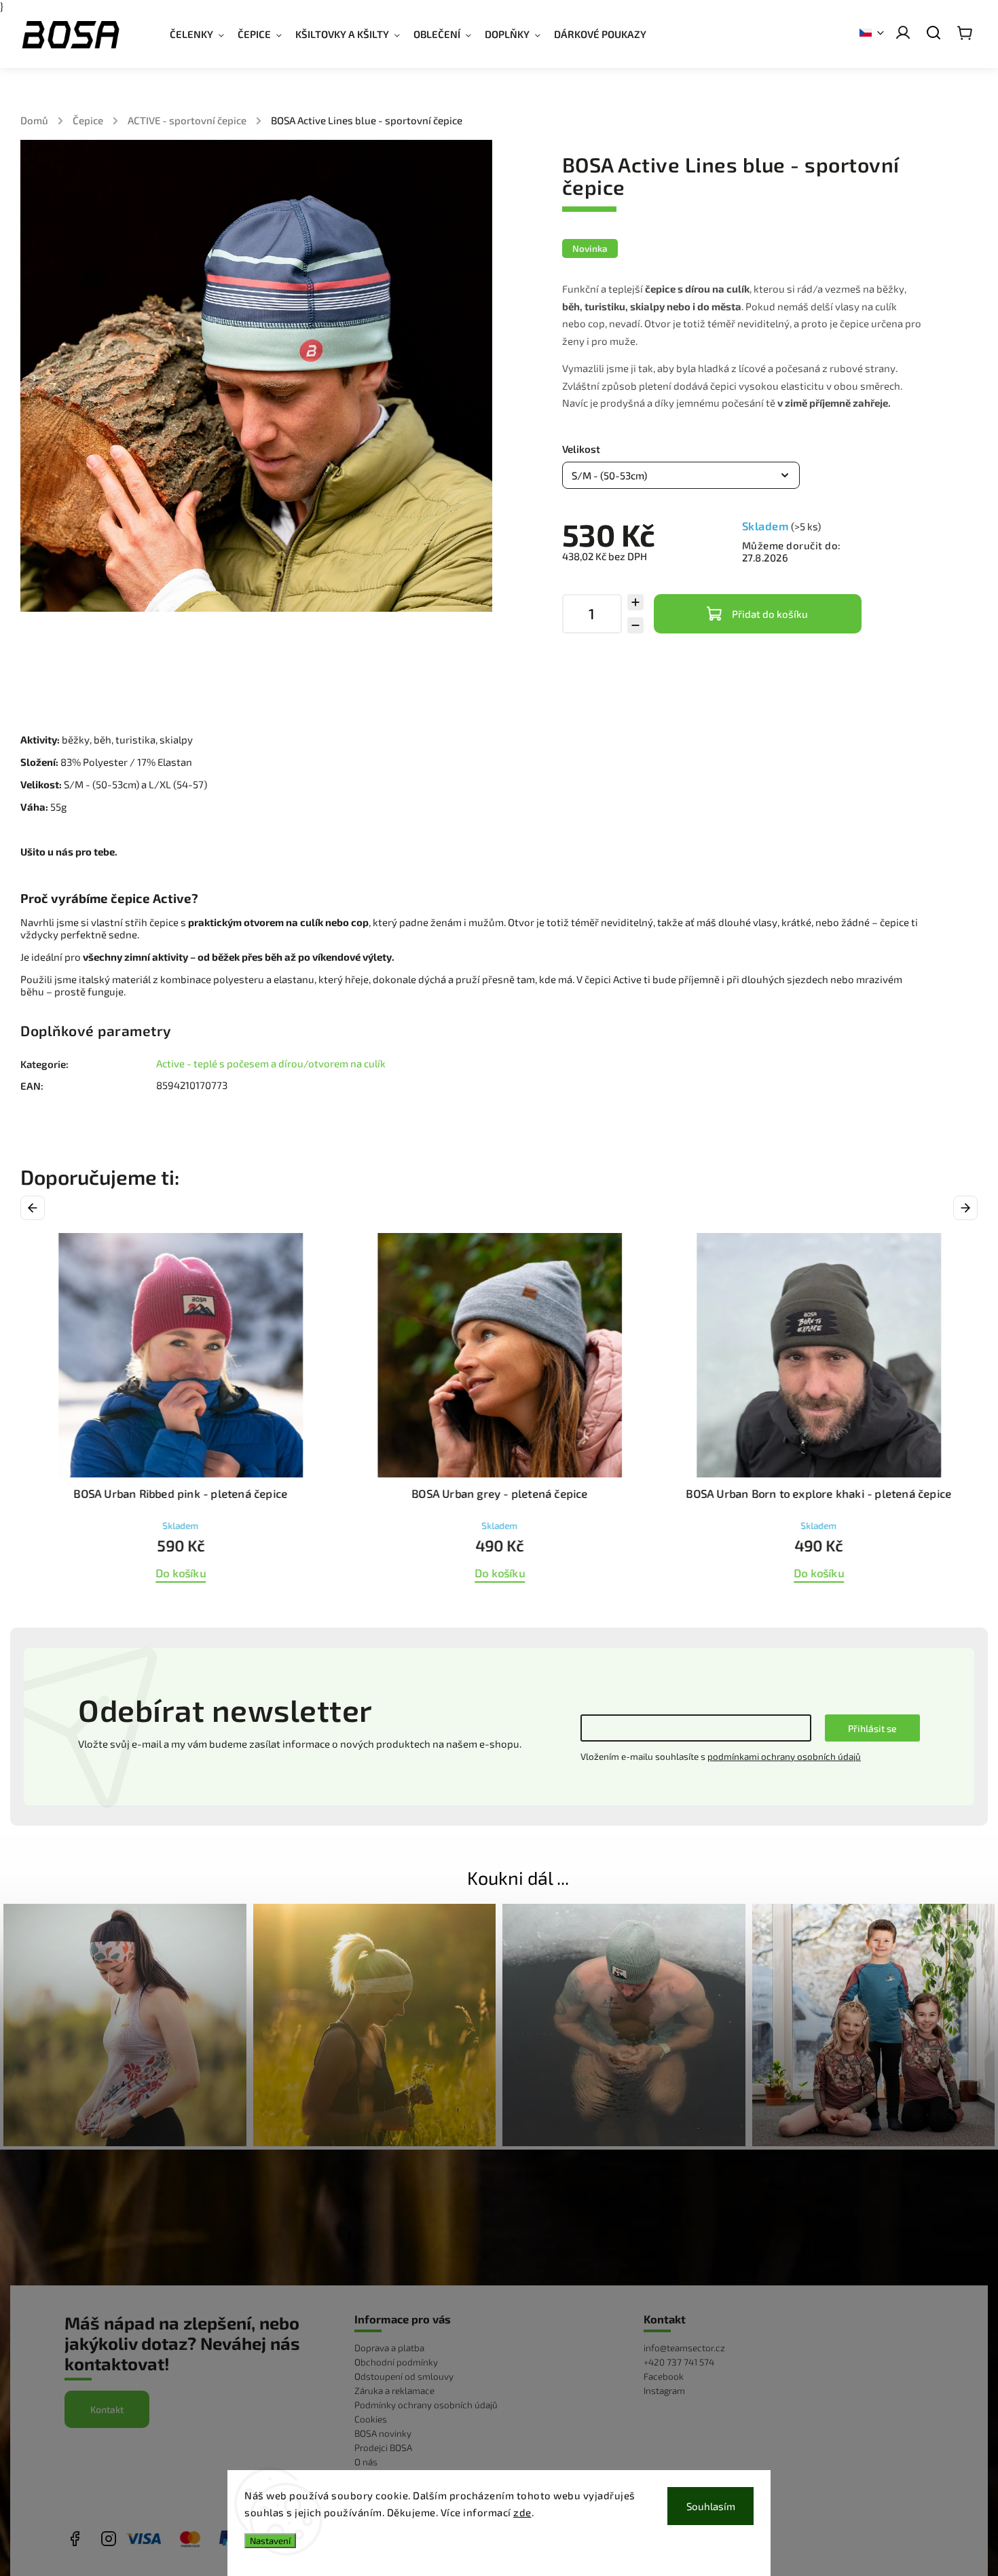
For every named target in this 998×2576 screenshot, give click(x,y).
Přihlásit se (872, 1728)
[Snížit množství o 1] (635, 625)
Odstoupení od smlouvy (404, 2376)
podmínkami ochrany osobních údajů (784, 1756)
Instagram (664, 2391)
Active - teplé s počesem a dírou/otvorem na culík (271, 1063)
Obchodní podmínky (396, 2362)
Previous (35, 1208)
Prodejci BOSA (383, 2448)
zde (522, 2512)
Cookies (371, 2419)
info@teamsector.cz (684, 2348)
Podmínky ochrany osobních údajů (426, 2405)
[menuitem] (204, 34)
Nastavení (270, 2541)
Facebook (664, 2376)
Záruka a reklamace (394, 2391)
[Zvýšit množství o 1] (635, 602)
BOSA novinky (383, 2433)
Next (967, 1208)
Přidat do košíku (770, 614)
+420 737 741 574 (679, 2362)
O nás (366, 2462)
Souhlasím (711, 2506)
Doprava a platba (389, 2348)
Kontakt (107, 2409)
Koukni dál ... (518, 1877)
